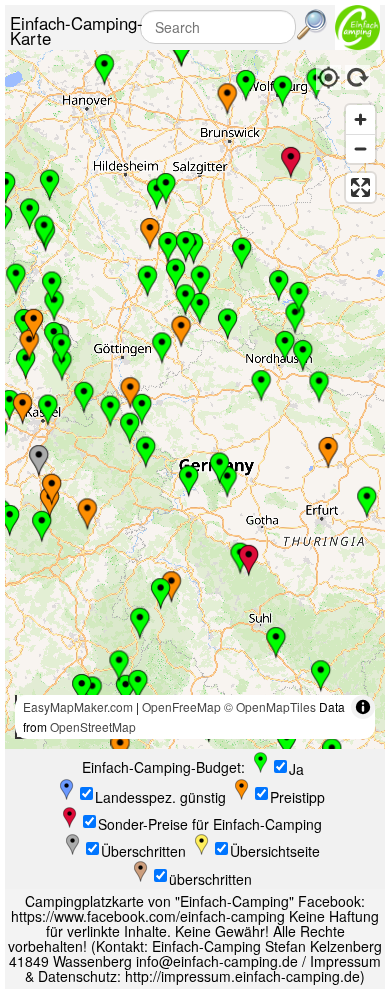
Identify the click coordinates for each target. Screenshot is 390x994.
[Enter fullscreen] (360, 187)
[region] (195, 399)
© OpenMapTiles (270, 706)
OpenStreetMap (93, 726)
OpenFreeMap (181, 706)
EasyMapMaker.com (78, 706)
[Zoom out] (360, 148)
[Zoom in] (360, 119)
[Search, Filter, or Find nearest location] (312, 25)
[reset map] (358, 75)
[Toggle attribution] (363, 707)
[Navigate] (327, 75)
